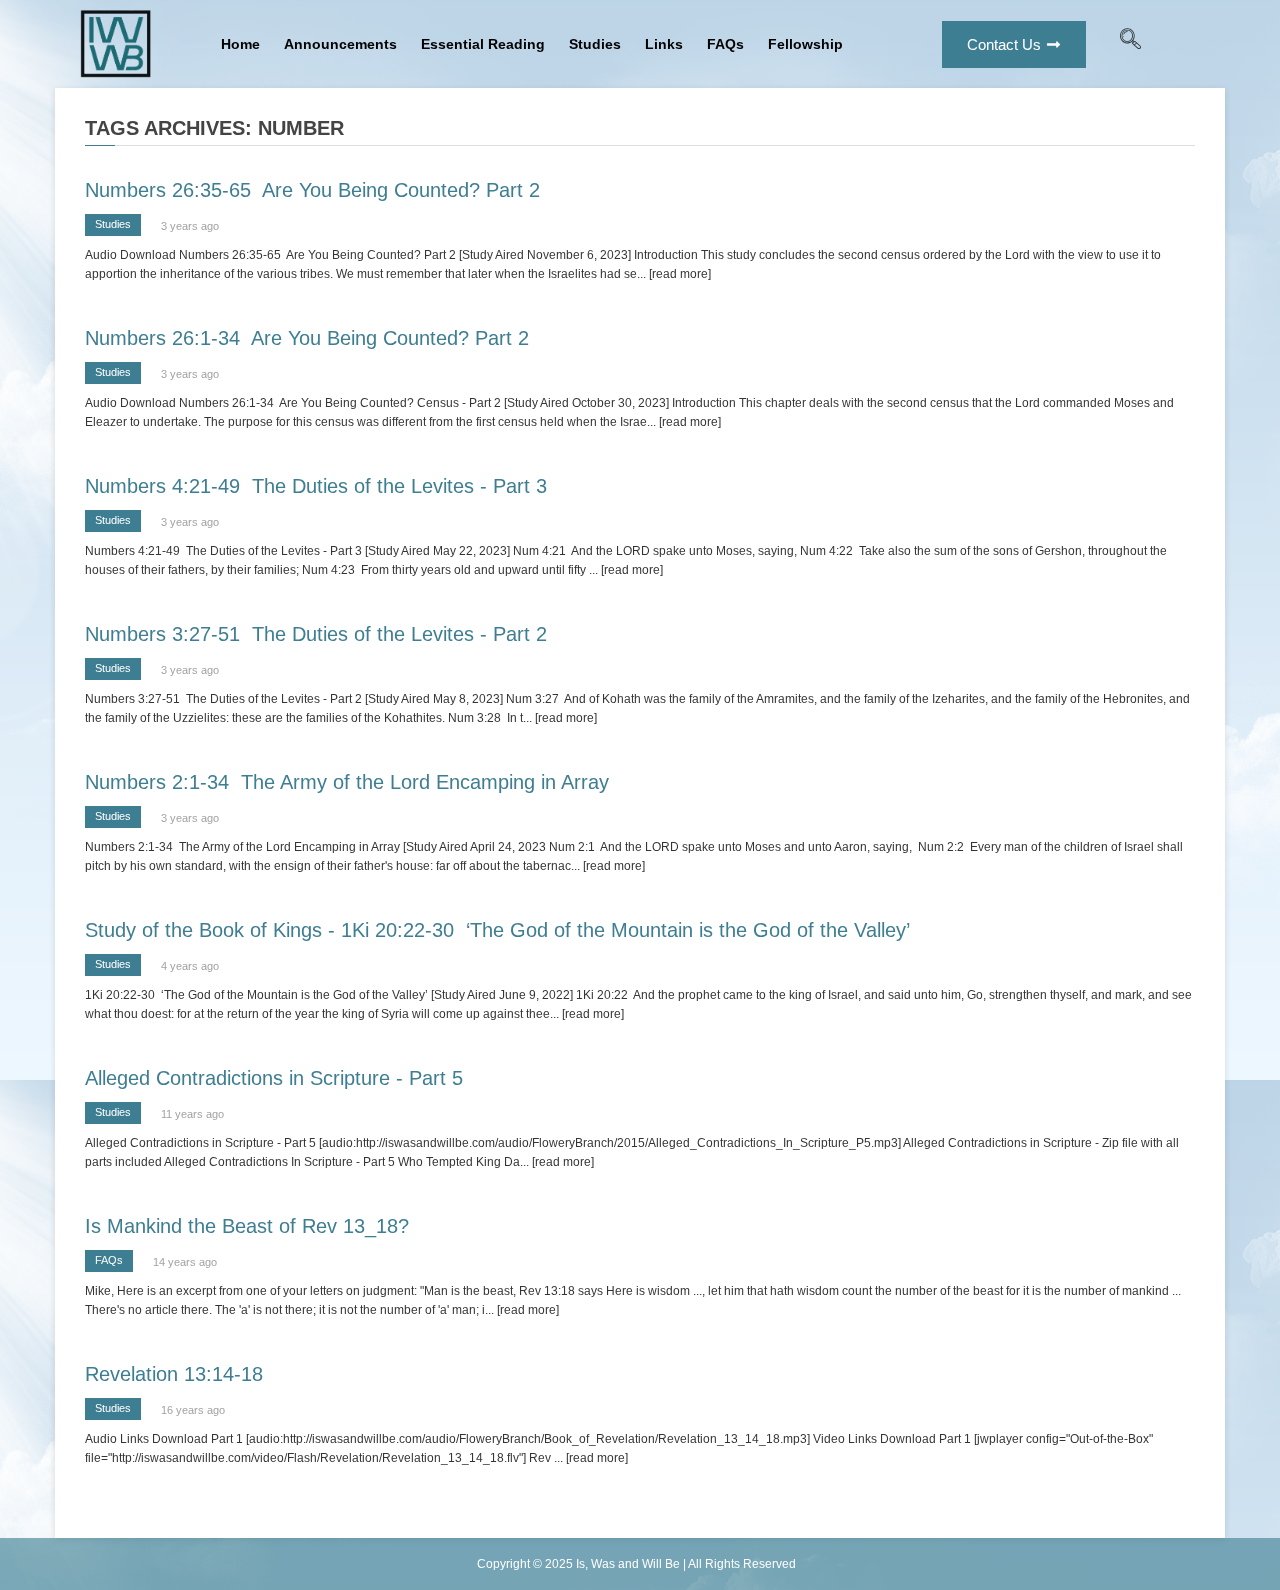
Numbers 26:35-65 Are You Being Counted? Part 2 (312, 190)
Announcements (340, 44)
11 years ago (192, 1114)
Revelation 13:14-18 (174, 1374)
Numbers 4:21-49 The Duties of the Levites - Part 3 (316, 486)
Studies (595, 44)
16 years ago (193, 1410)
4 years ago (190, 966)
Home (240, 44)
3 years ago (190, 226)
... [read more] (674, 274)
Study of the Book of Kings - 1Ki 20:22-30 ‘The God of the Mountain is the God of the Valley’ (497, 930)
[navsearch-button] (1131, 44)
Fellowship (805, 44)
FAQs (725, 44)
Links (664, 44)
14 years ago (185, 1262)
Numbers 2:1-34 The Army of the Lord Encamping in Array (347, 782)
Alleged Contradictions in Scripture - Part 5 (274, 1078)
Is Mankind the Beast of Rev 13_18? (247, 1226)
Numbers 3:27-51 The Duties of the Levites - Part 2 (316, 634)
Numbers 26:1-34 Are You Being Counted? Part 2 (307, 338)
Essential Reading (483, 44)
